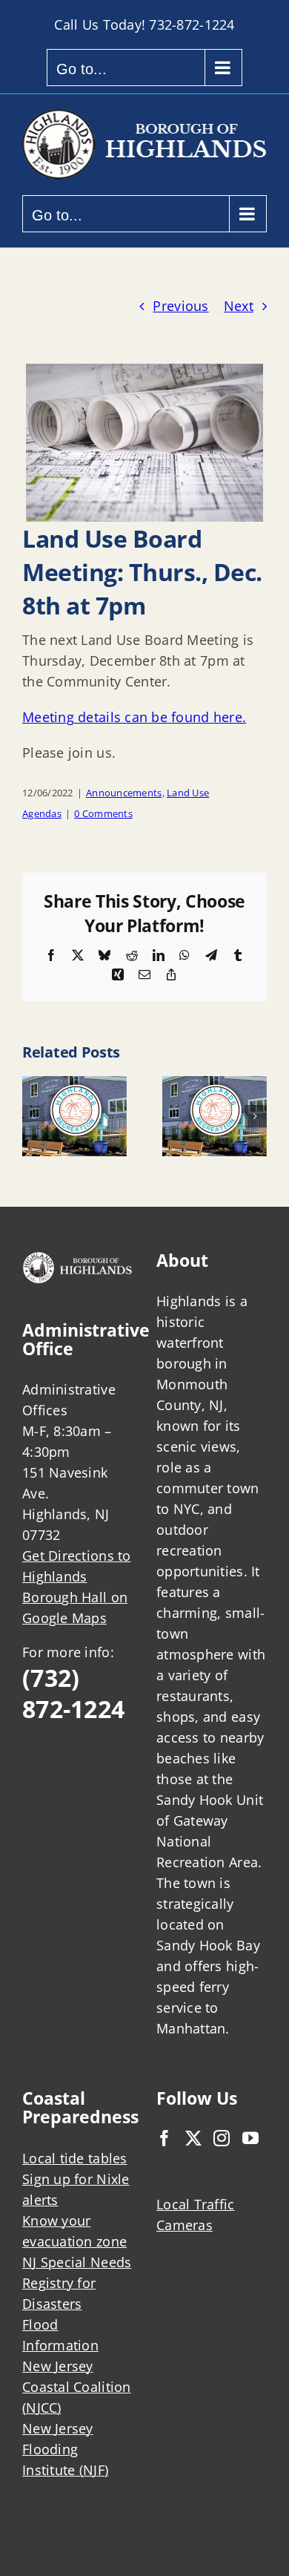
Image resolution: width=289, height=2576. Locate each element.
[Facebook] (165, 2138)
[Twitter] (193, 2138)
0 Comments (103, 813)
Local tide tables (75, 2158)
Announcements (124, 793)
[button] (33, 1116)
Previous (180, 306)
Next (239, 306)
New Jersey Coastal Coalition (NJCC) (77, 2387)
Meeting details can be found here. (134, 717)
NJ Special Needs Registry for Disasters (77, 2283)
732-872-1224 (192, 24)
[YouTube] (250, 2138)
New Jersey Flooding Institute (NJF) (65, 2449)
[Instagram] (222, 2138)
